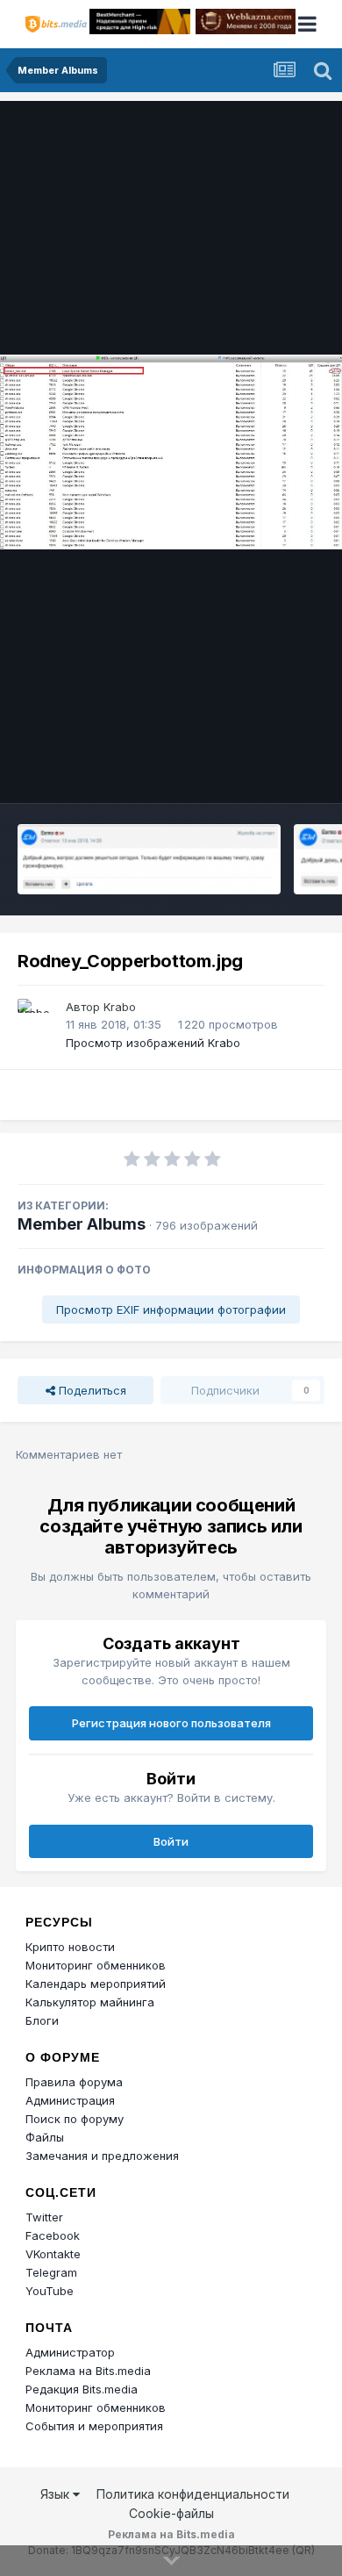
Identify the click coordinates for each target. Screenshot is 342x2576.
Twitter (44, 2217)
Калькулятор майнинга (90, 2002)
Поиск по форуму (75, 2119)
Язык (57, 2494)
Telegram (51, 2272)
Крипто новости (70, 1947)
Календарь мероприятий (96, 1984)
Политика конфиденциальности (193, 2494)
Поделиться (91, 1390)
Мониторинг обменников (96, 1965)
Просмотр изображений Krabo (153, 1043)
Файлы (45, 2137)
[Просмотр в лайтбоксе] (171, 452)
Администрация (70, 2100)
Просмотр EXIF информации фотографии (171, 1310)
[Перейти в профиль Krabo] (37, 1018)
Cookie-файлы (171, 2513)
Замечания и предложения (102, 2156)
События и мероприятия (94, 2426)
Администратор (70, 2352)
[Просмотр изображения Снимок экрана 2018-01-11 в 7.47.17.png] (149, 859)
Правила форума (74, 2082)
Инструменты (265, 771)
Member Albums (82, 1224)
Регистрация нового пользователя (171, 1723)
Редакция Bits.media (82, 2389)
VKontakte (53, 2254)
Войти (171, 1841)
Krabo (120, 1007)
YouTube (50, 2291)
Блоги (42, 2020)
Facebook (53, 2235)
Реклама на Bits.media (88, 2371)
